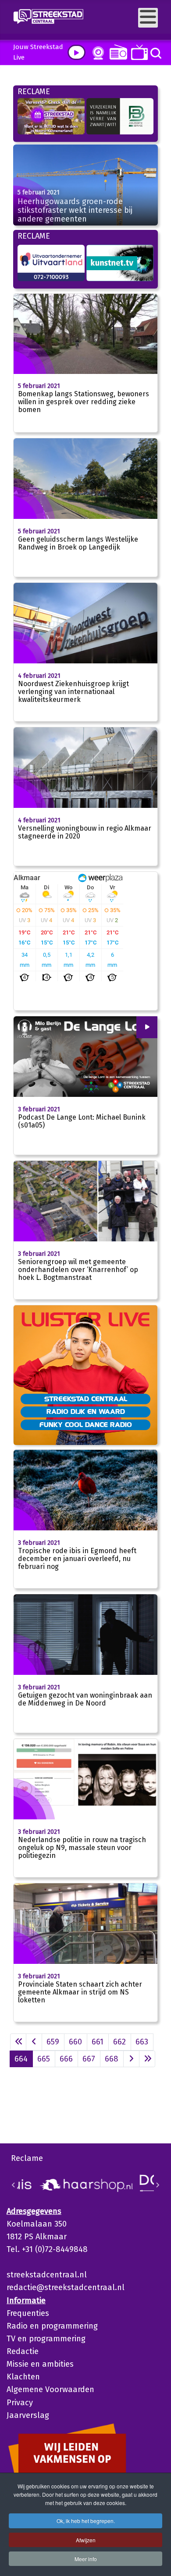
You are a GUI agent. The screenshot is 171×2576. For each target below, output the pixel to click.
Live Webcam (96, 53)
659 (53, 2042)
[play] (77, 52)
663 (142, 2042)
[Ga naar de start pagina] (18, 2042)
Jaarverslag (28, 2415)
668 (112, 2059)
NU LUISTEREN (116, 52)
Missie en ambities (40, 2364)
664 (21, 2059)
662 (119, 2042)
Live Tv (138, 52)
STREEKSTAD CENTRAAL (86, 1399)
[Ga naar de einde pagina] (147, 2059)
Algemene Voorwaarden (50, 2389)
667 (89, 2059)
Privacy (20, 2403)
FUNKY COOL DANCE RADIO (86, 1424)
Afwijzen (86, 2540)
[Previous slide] (14, 2185)
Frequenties (28, 2313)
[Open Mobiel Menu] (148, 18)
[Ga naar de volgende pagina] (131, 2059)
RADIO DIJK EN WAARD (86, 1411)
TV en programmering (46, 2339)
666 (66, 2059)
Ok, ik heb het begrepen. (86, 2521)
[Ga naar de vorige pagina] (34, 2042)
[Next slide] (157, 2185)
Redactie (23, 2351)
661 (98, 2042)
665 (44, 2059)
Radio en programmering (52, 2326)
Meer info (86, 2559)
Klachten (23, 2377)
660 (75, 2042)
